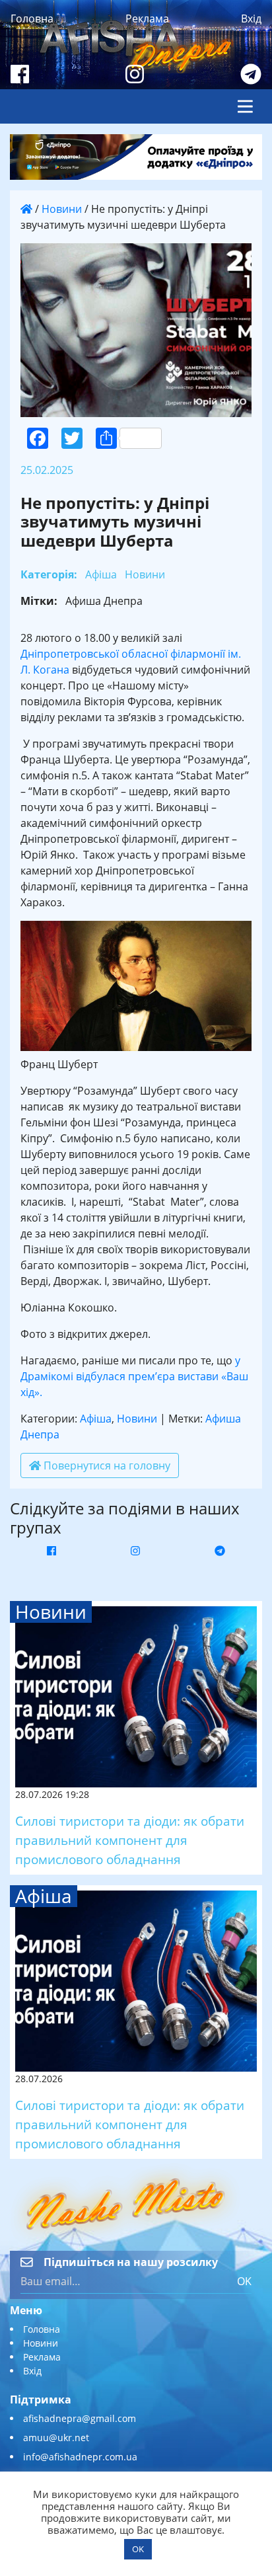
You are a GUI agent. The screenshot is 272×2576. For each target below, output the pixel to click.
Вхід (251, 19)
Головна (32, 19)
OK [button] (138, 2549)
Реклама (147, 19)
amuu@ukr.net (56, 2438)
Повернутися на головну (106, 1465)
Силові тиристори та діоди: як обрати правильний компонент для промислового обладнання (130, 1840)
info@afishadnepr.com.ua (80, 2457)
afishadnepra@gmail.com (80, 2418)
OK (244, 2281)
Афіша (96, 1419)
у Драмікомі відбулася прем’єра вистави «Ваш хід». (134, 1376)
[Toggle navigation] (245, 106)
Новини (62, 209)
